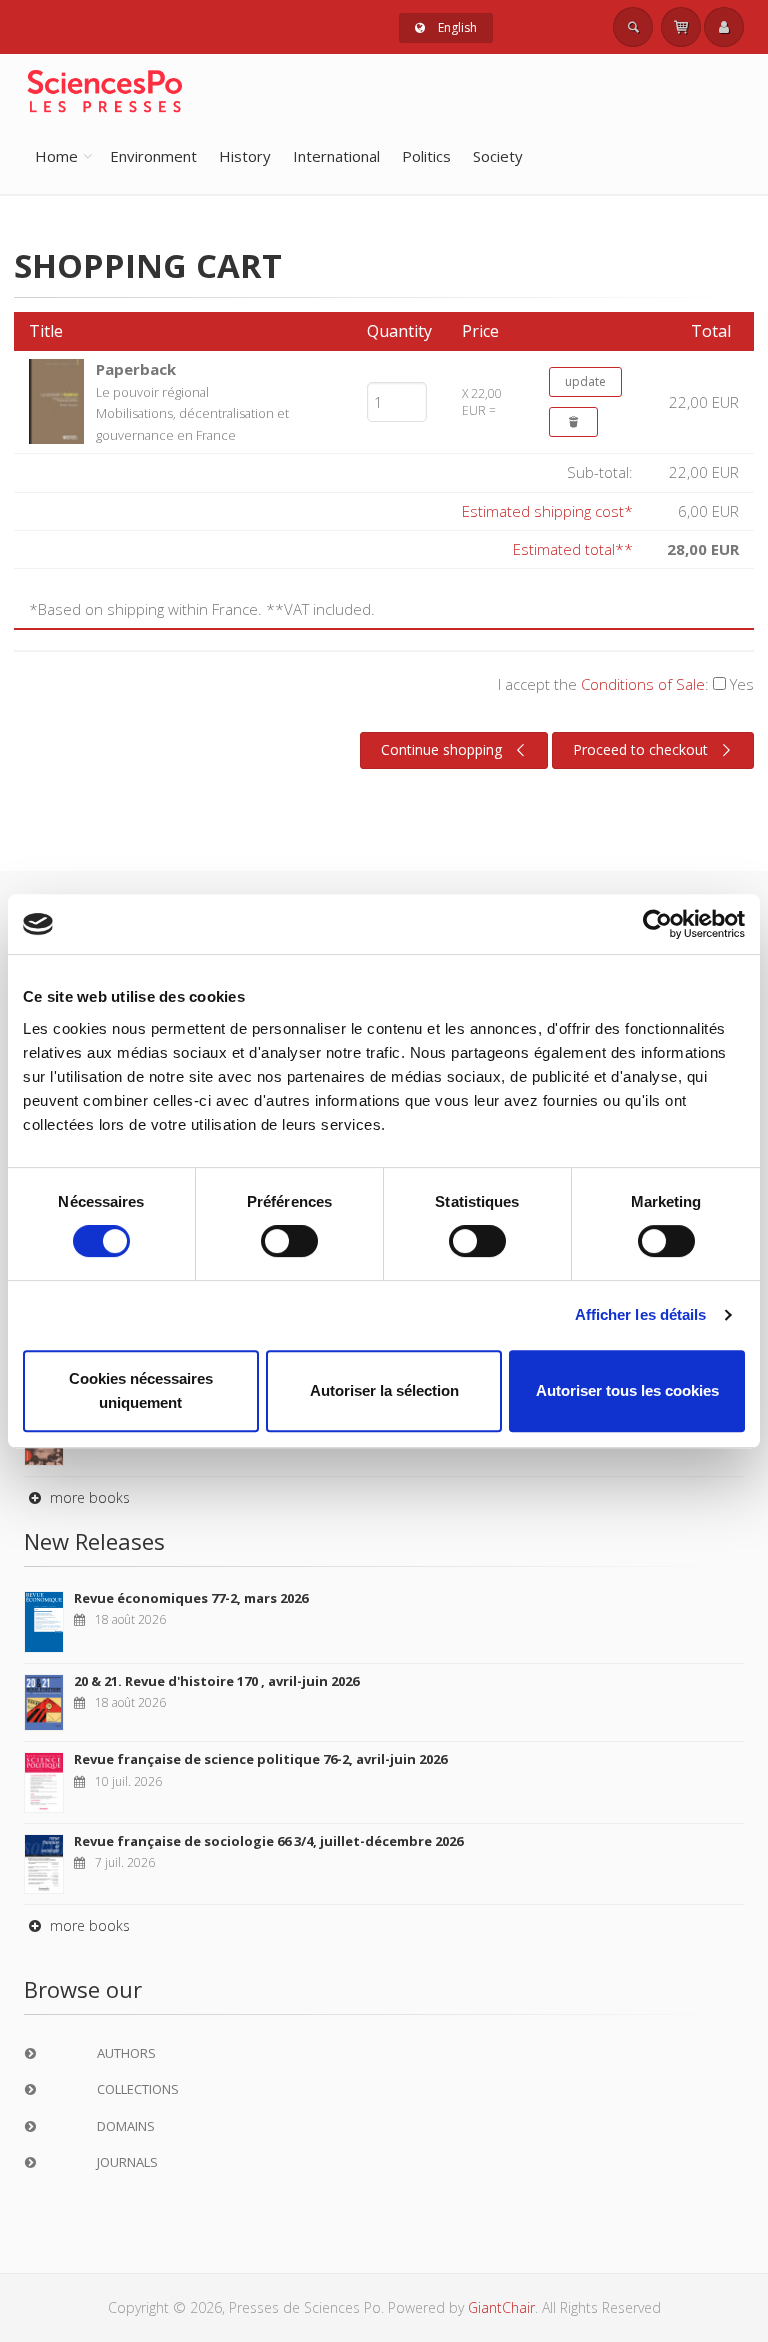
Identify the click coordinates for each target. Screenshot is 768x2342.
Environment (153, 156)
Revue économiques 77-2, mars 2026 (191, 1598)
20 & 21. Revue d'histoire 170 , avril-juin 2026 (216, 1681)
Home (56, 156)
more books (88, 1497)
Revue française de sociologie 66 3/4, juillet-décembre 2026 (268, 1841)
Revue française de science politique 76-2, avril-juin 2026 (260, 1759)
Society (498, 156)
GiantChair (501, 2307)
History (245, 156)
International (336, 156)
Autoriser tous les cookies (627, 1390)
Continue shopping (441, 749)
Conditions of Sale (643, 684)
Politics (426, 156)
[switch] (289, 1241)
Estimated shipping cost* (547, 511)
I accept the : (626, 684)
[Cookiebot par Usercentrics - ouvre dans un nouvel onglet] (657, 924)
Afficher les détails (641, 1314)
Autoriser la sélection (384, 1390)
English (456, 27)
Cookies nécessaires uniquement (141, 1390)
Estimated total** (573, 549)
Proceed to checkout (640, 749)
